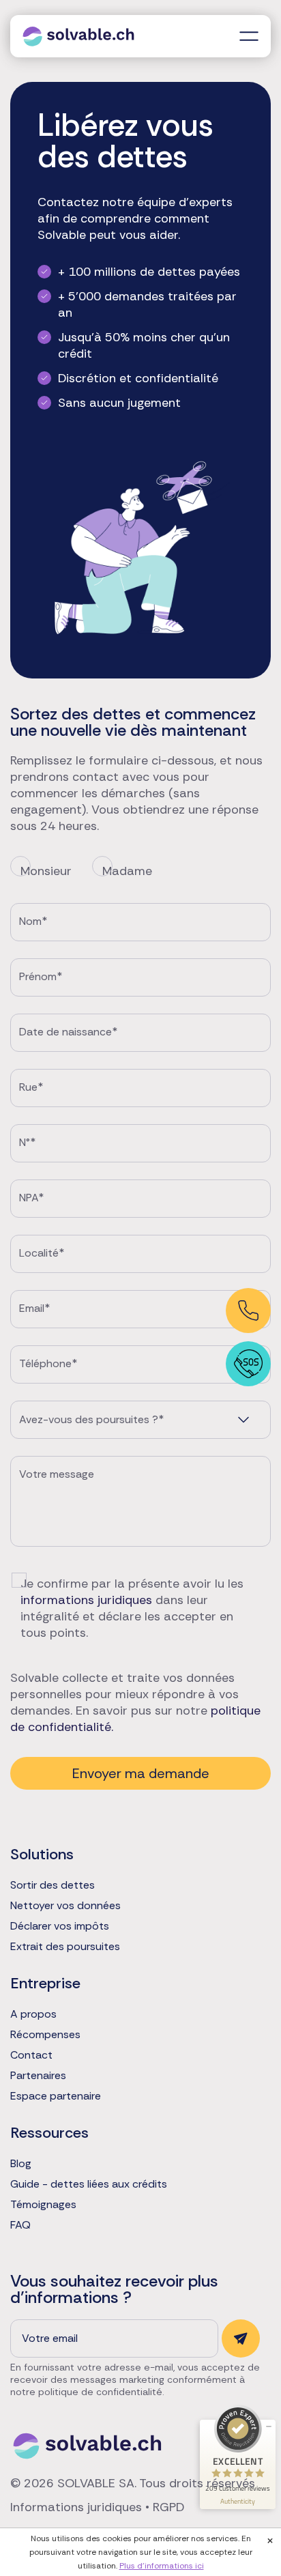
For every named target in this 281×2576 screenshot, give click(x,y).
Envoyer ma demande (141, 1773)
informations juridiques (86, 1600)
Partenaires (38, 2076)
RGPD (168, 2507)
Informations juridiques (76, 2507)
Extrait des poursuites (65, 1947)
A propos (33, 2014)
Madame (127, 871)
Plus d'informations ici (162, 2566)
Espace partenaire (56, 2096)
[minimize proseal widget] (269, 2427)
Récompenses (45, 2035)
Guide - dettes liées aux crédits (89, 2184)
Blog (21, 2164)
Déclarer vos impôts (60, 1926)
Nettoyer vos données (65, 1906)
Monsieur (46, 871)
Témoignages (43, 2205)
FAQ (20, 2225)
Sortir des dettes (53, 1885)
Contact (31, 2055)
